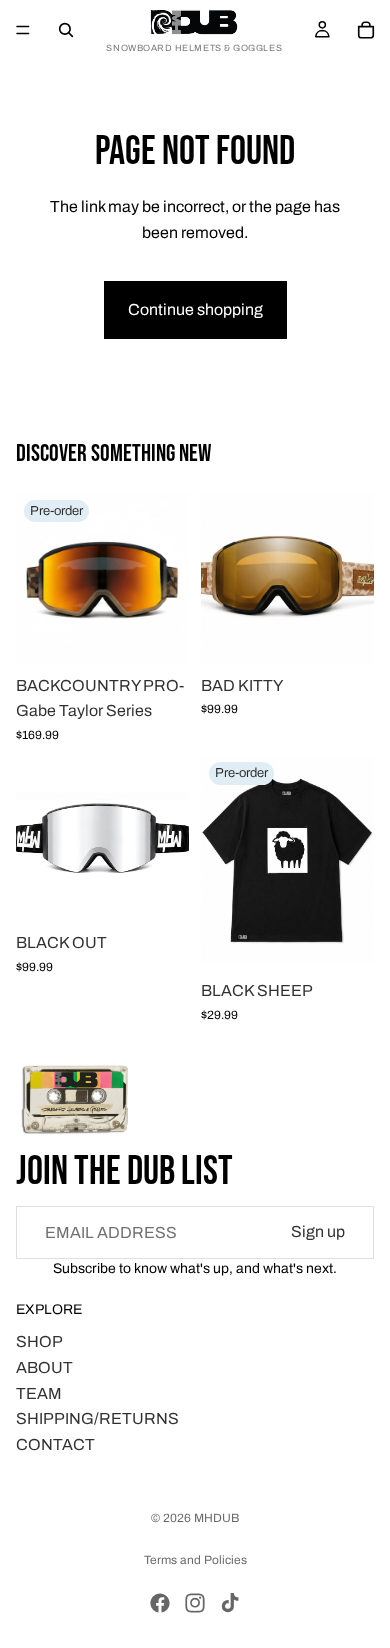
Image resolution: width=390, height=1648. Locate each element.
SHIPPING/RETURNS (97, 1418)
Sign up (318, 1231)
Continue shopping (195, 309)
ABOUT (44, 1367)
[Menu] (23, 30)
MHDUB (216, 1518)
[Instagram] (195, 1603)
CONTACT (55, 1444)
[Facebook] (160, 1603)
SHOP (39, 1341)
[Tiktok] (230, 1603)
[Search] (66, 30)
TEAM (39, 1393)
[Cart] (366, 30)
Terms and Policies (195, 1560)
